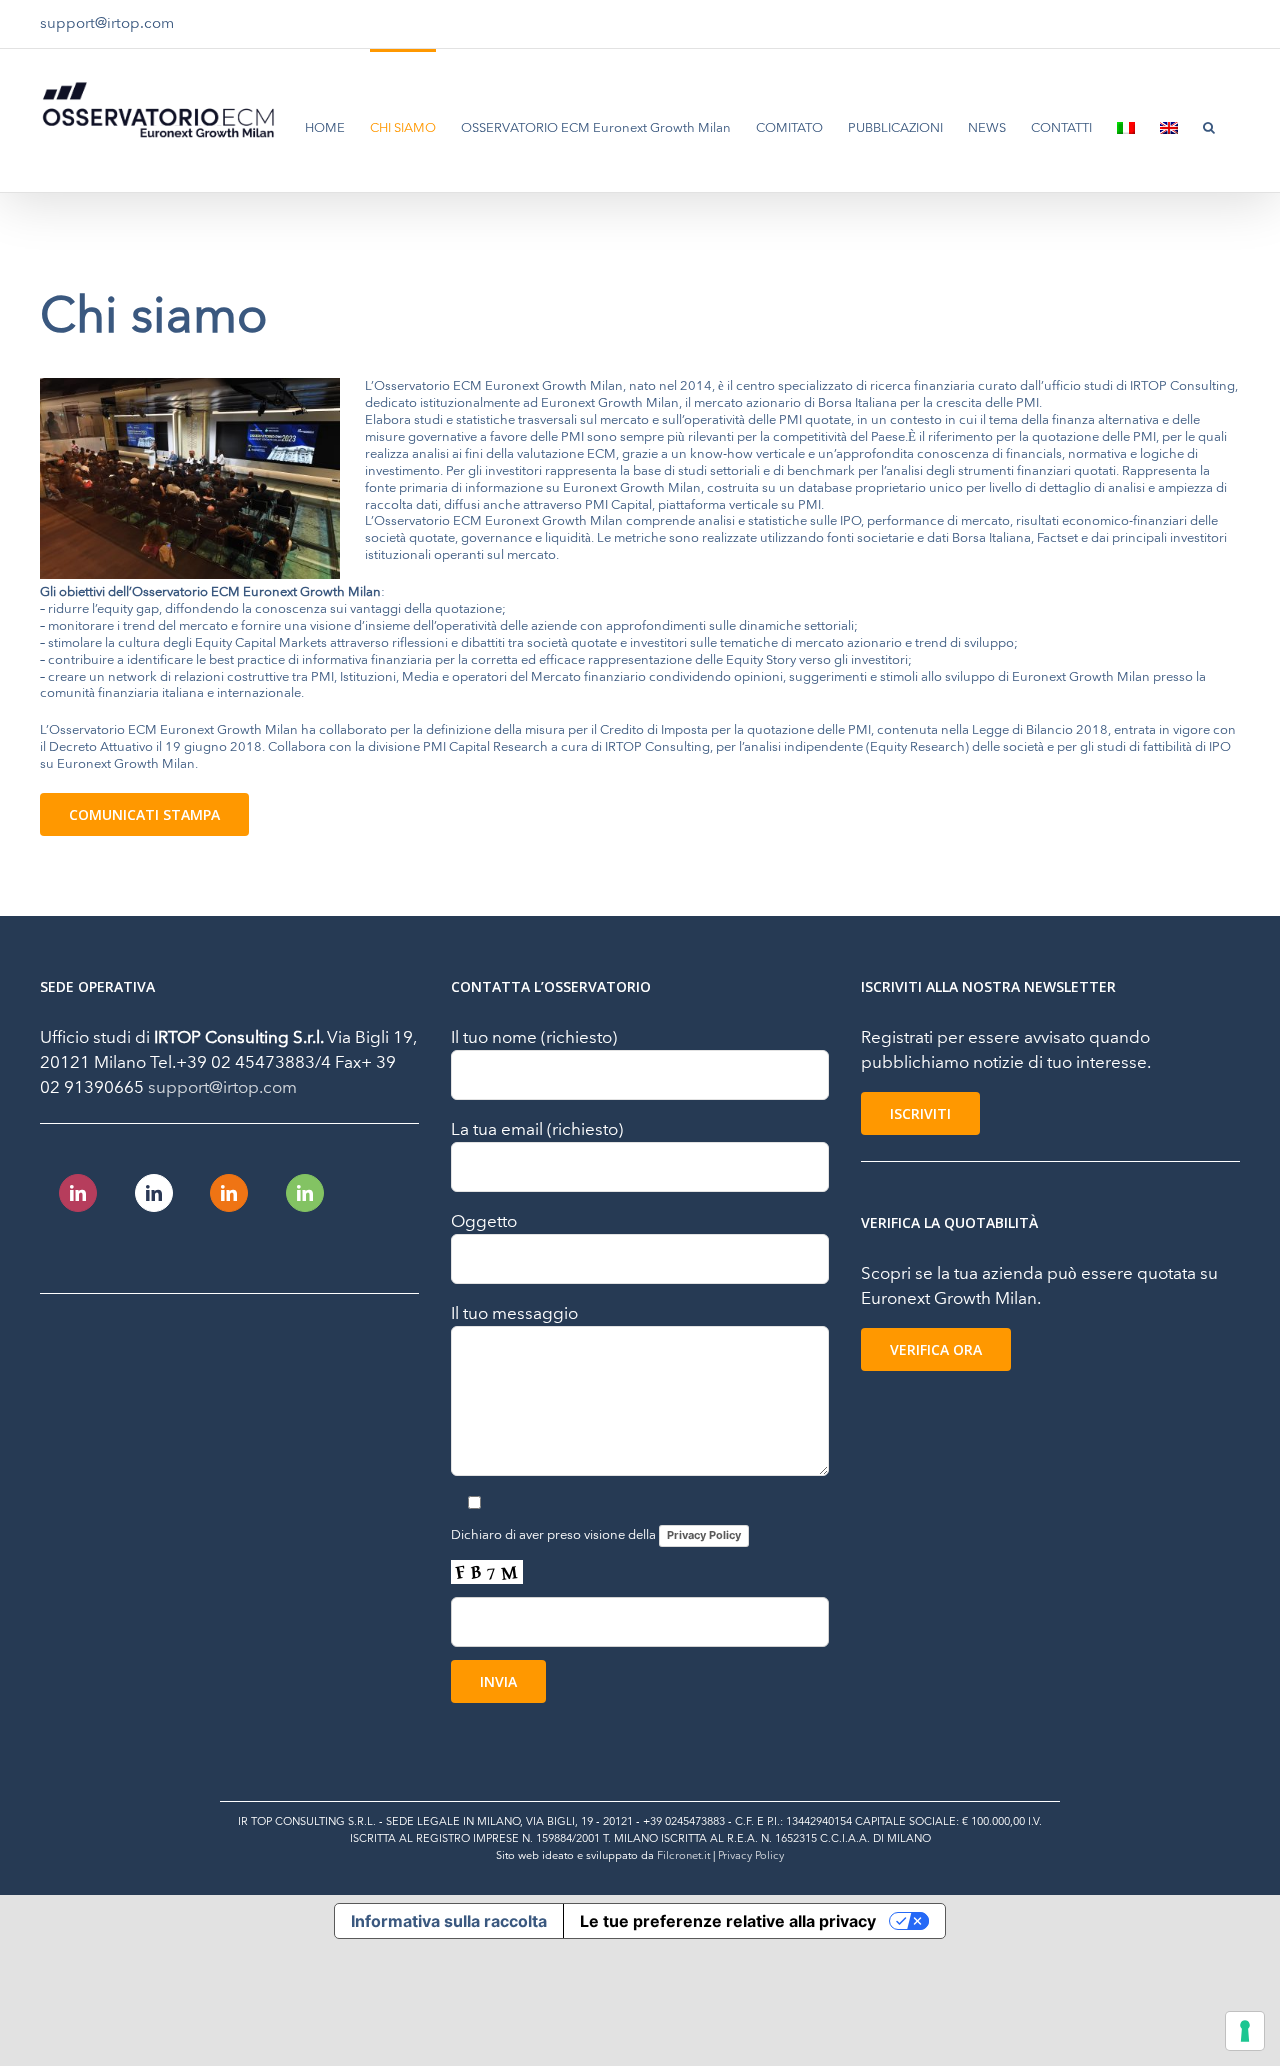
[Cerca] (1209, 126)
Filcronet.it (683, 1855)
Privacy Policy (704, 1535)
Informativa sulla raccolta (449, 1921)
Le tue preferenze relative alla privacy (728, 1921)
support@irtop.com (107, 23)
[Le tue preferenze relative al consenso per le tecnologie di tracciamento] (1245, 2031)
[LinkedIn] (78, 1193)
